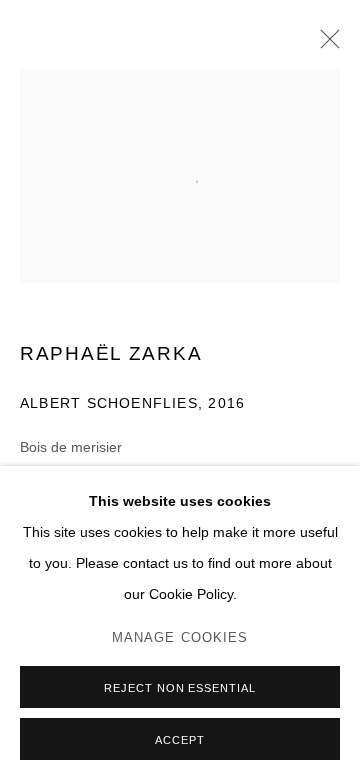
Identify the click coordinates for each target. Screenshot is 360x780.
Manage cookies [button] (180, 638)
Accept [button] (180, 740)
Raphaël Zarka (111, 353)
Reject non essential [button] (180, 688)
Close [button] (325, 45)
